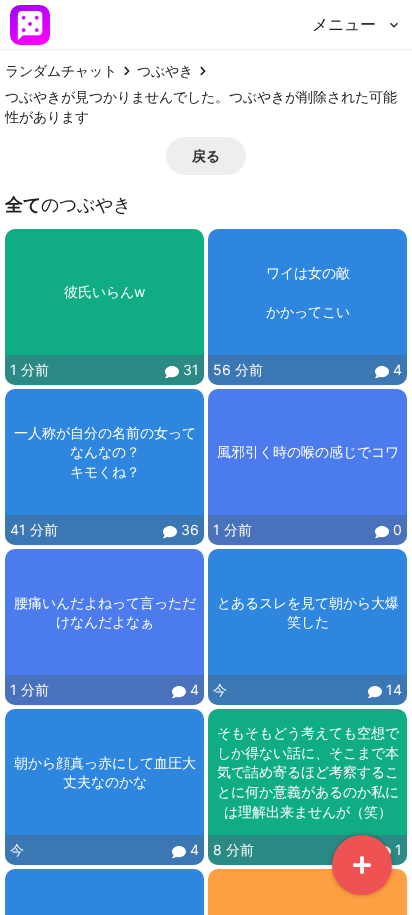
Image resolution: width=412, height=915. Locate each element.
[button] (206, 156)
